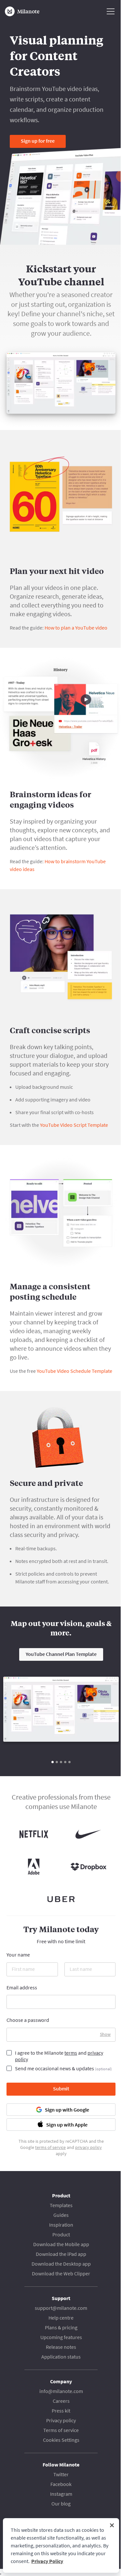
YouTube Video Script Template (74, 1125)
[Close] (112, 2525)
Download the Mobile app (61, 2244)
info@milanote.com (61, 2391)
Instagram (61, 2494)
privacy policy (88, 2147)
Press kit (61, 2411)
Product (61, 2234)
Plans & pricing (61, 2327)
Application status (61, 2357)
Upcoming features (61, 2337)
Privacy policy (61, 2420)
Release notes (61, 2347)
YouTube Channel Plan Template (61, 1654)
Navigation (111, 11)
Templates (61, 2205)
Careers (61, 2401)
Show (105, 2034)
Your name (18, 1955)
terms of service (50, 2147)
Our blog (61, 2504)
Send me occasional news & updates (63, 2068)
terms (71, 2053)
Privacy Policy (47, 2561)
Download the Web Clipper (61, 2273)
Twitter (61, 2474)
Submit (61, 2088)
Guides (61, 2215)
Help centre (61, 2318)
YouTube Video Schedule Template (75, 1371)
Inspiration (61, 2225)
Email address (22, 1987)
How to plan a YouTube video (76, 628)
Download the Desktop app (61, 2264)
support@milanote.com (61, 2308)
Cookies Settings (61, 2440)
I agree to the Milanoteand (59, 2056)
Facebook (61, 2484)
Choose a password (28, 2020)
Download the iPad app (61, 2254)
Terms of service (61, 2430)
